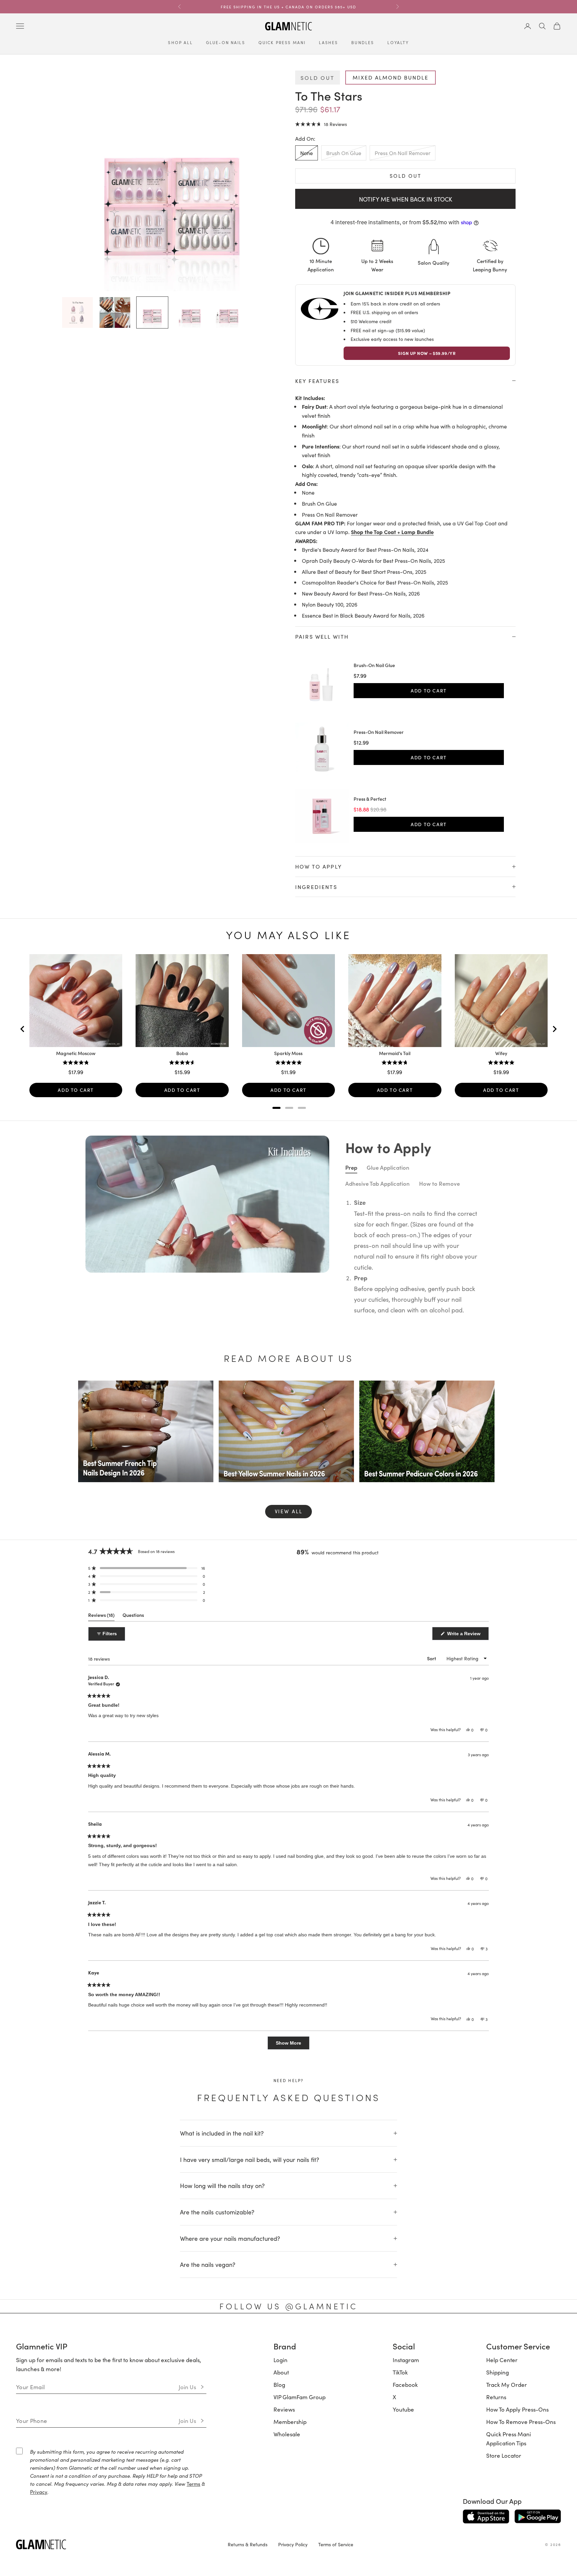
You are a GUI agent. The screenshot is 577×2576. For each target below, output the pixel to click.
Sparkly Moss (288, 1053)
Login (280, 2360)
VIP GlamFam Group (300, 2397)
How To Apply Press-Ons (517, 2409)
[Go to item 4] (190, 312)
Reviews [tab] (101, 1616)
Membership (290, 2422)
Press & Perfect (370, 799)
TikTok (400, 2372)
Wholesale (287, 2434)
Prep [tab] (351, 1167)
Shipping (498, 2372)
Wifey (501, 1053)
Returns (496, 2397)
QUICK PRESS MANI (282, 42)
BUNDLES (363, 42)
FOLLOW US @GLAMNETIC (288, 2306)
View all (289, 1511)
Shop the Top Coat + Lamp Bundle (392, 532)
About (281, 2372)
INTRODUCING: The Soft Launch (288, 7)
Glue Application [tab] (388, 1167)
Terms (194, 2484)
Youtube (403, 2409)
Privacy (39, 2492)
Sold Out (406, 176)
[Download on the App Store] (486, 2517)
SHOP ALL (180, 42)
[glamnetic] (117, 2544)
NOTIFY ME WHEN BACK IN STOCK (406, 199)
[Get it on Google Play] (538, 2517)
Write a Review (467, 1635)
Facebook (405, 2385)
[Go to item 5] (227, 312)
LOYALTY (398, 42)
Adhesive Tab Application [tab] (377, 1183)
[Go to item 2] (115, 312)
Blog (279, 2385)
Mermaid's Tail (395, 1053)
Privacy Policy (293, 2544)
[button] (321, 124)
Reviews (284, 2409)
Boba (182, 1053)
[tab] (276, 1108)
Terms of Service (336, 2544)
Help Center (502, 2360)
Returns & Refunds (248, 2544)
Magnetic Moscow (76, 1053)
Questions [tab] (133, 1616)
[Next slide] (554, 1029)
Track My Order (507, 2385)
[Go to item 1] (77, 312)
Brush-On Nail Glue (374, 665)
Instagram (406, 2360)
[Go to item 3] (152, 312)
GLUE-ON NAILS (226, 42)
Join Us (187, 2387)
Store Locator (504, 2455)
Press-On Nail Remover (379, 732)
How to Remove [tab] (439, 1183)
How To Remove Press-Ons (521, 2422)
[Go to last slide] (23, 1029)
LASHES (328, 42)
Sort (432, 1658)
